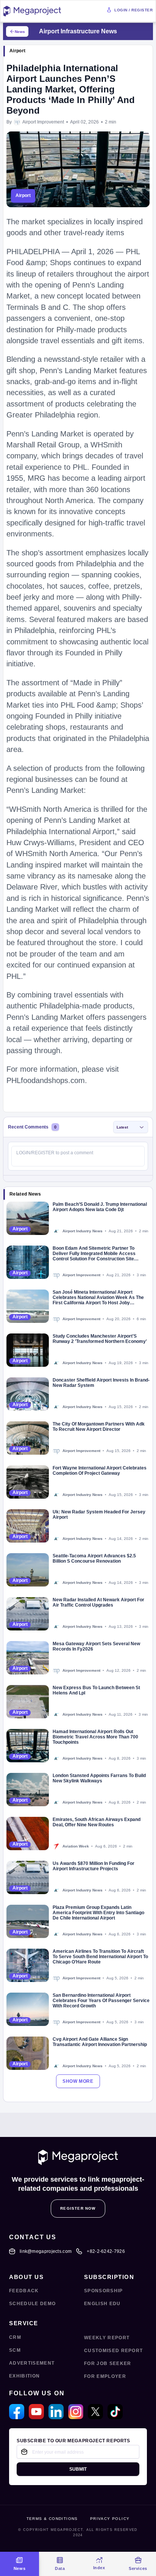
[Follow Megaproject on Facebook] (17, 2412)
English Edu (102, 2304)
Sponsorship (104, 2291)
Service (24, 2323)
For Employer (105, 2376)
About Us (26, 2277)
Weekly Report (107, 2338)
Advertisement (32, 2363)
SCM (15, 2350)
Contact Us (33, 2237)
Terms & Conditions (52, 2519)
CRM (15, 2337)
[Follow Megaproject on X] (95, 2412)
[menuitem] (19, 2564)
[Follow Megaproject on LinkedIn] (56, 2412)
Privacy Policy (110, 2519)
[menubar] (78, 2564)
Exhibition (24, 2376)
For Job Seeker (108, 2363)
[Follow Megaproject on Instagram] (76, 2412)
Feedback (24, 2291)
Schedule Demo (32, 2304)
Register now (78, 2208)
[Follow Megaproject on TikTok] (115, 2412)
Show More (78, 2081)
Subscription (109, 2277)
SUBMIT (78, 2469)
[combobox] (131, 1127)
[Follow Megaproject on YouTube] (36, 2412)
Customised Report (113, 2351)
